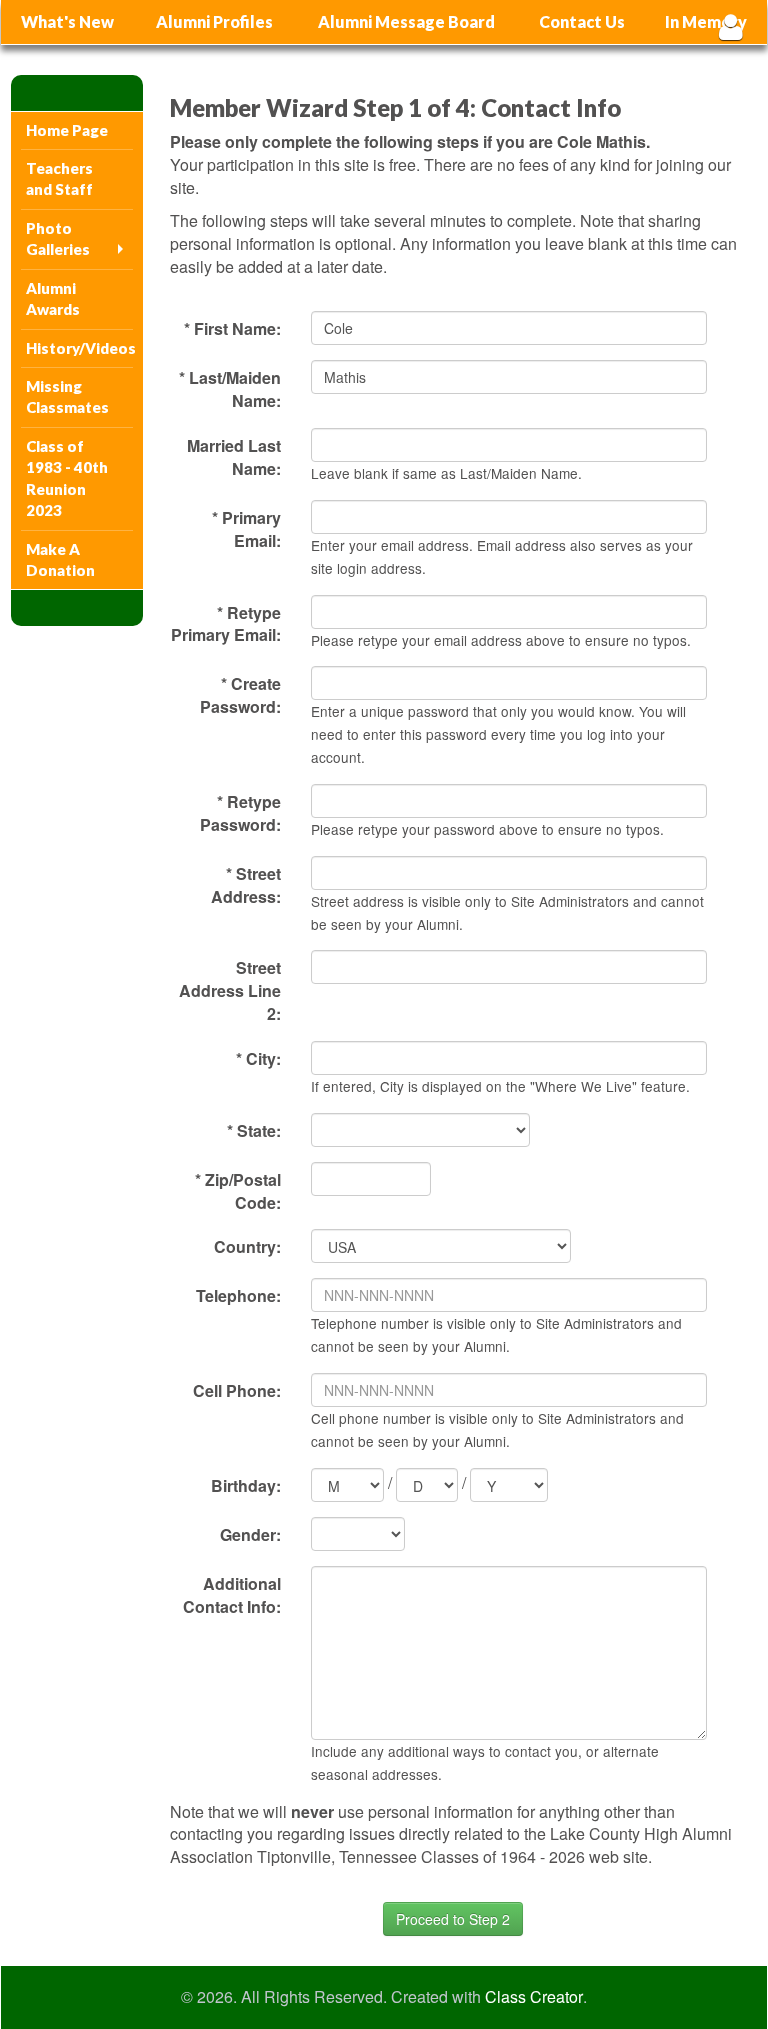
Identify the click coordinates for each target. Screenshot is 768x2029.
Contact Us (582, 21)
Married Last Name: (234, 457)
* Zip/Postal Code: (238, 1191)
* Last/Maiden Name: (230, 389)
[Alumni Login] (730, 26)
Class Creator (534, 1997)
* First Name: (232, 328)
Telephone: (238, 1295)
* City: (258, 1058)
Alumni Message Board (406, 21)
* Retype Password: (240, 813)
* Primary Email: (246, 529)
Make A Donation (60, 559)
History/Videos (79, 348)
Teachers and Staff (59, 178)
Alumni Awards (53, 298)
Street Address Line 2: (230, 990)
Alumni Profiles (214, 21)
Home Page (67, 130)
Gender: (250, 1534)
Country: (247, 1246)
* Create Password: (240, 695)
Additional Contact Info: (232, 1595)
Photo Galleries (58, 238)
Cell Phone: (237, 1390)
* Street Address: (246, 885)
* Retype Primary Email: (226, 624)
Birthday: (246, 1485)
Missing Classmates (67, 396)
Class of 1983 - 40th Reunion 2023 (67, 478)
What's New (67, 21)
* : (254, 1130)
